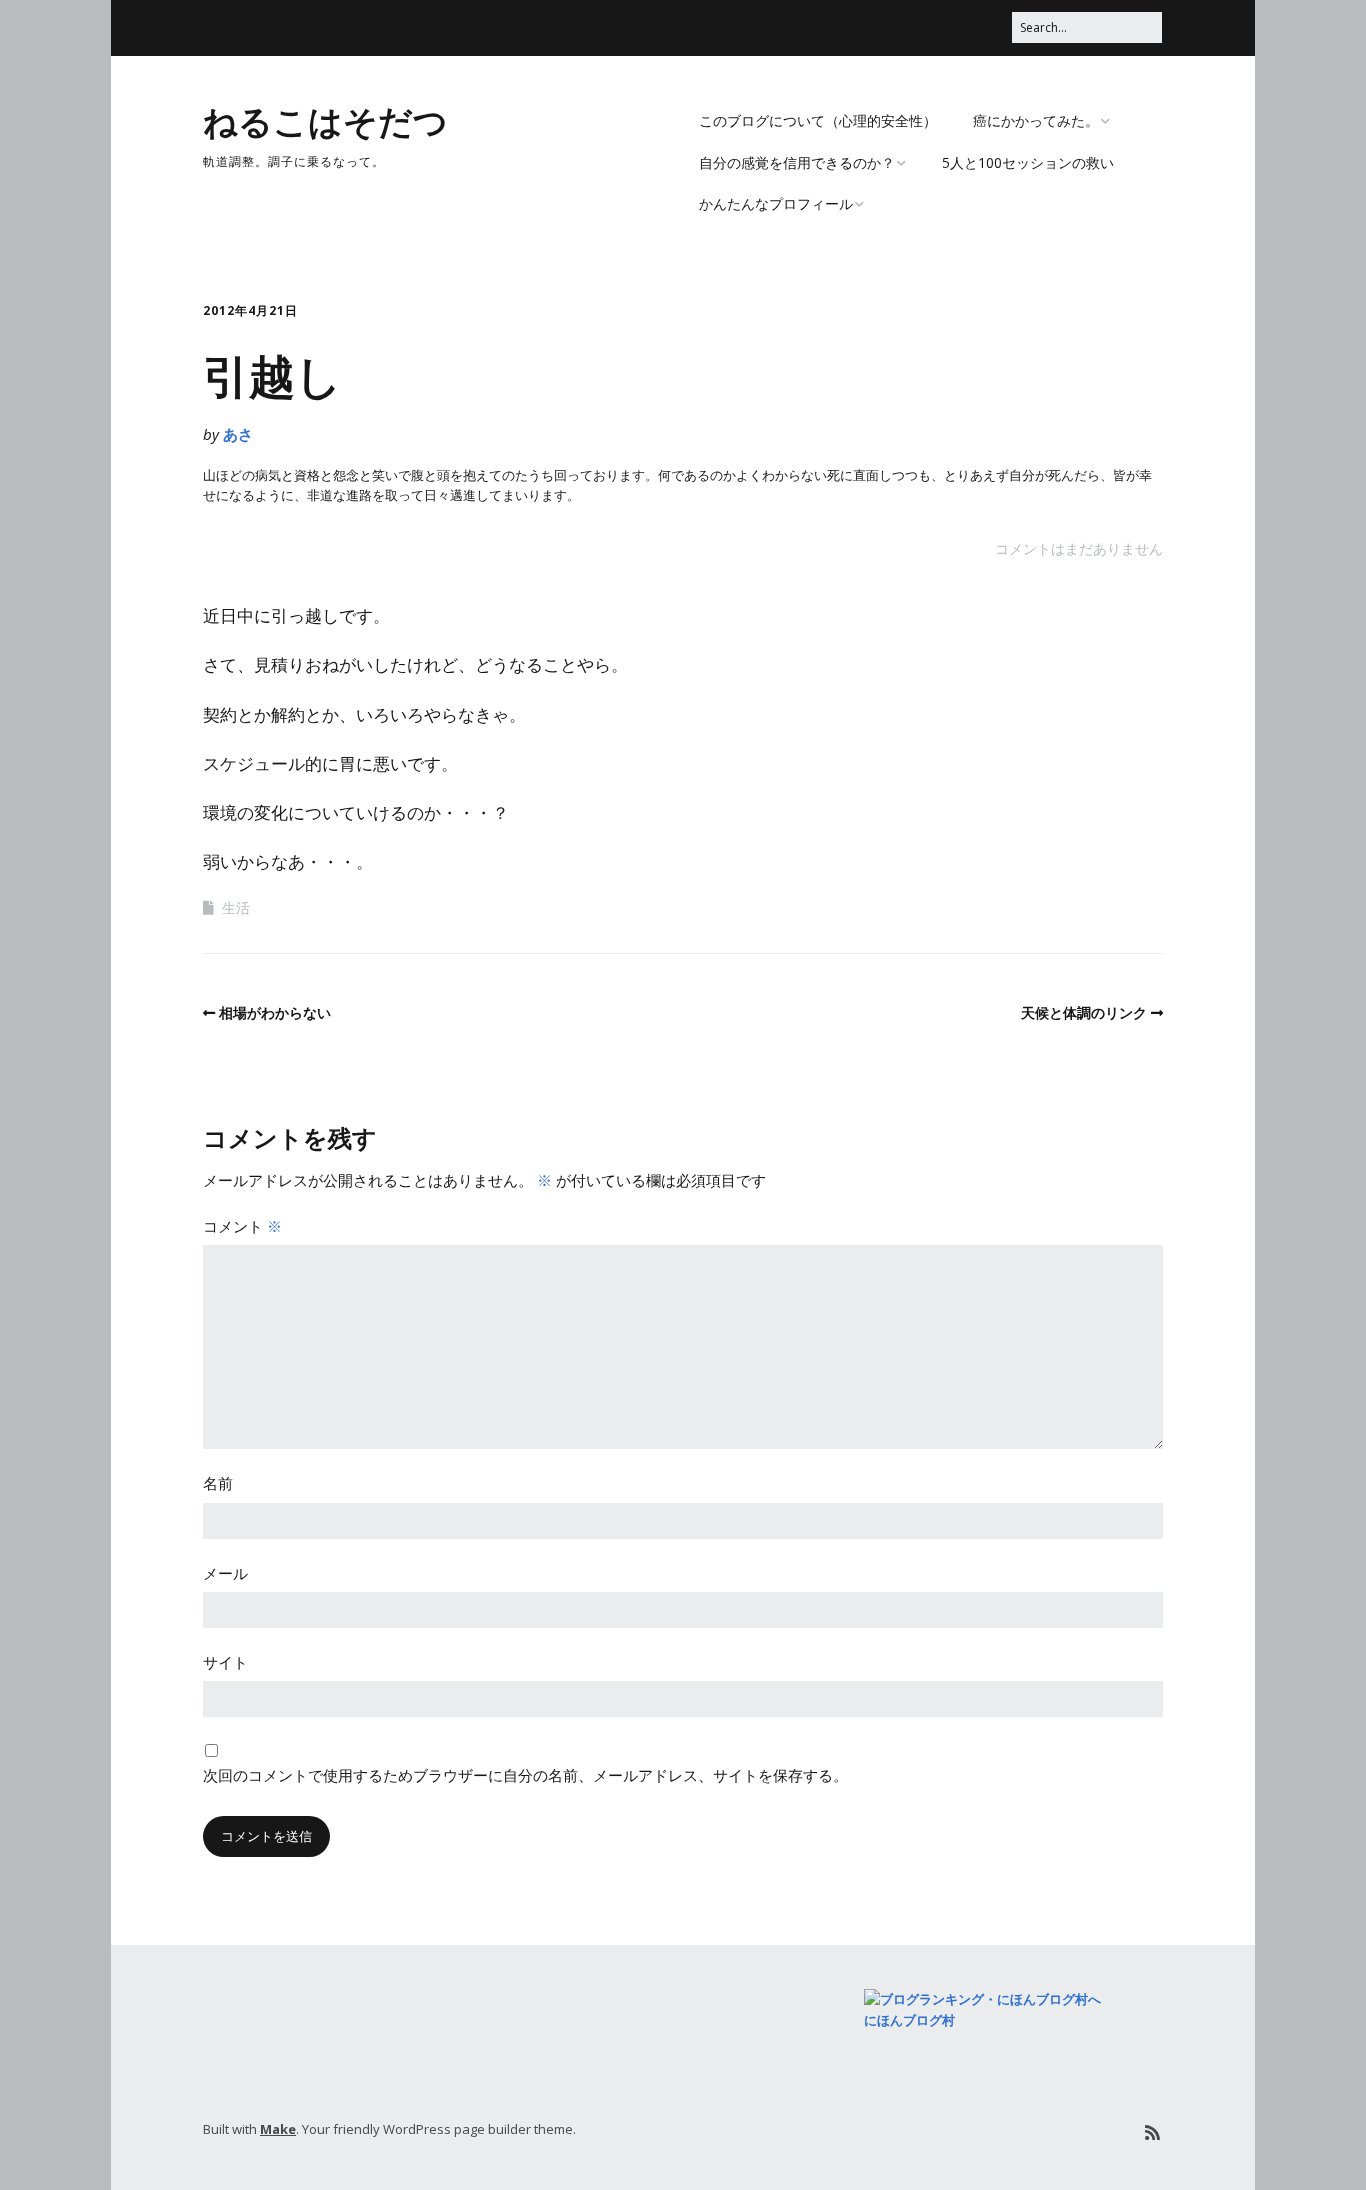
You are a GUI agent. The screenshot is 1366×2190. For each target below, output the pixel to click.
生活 (236, 907)
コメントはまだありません (1079, 548)
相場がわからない (275, 1012)
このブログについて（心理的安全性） (818, 120)
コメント (242, 1226)
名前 (218, 1483)
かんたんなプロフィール (776, 203)
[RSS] (1152, 2132)
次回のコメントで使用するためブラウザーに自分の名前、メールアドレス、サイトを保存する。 (525, 1775)
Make (278, 2129)
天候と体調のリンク (1084, 1012)
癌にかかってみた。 (1036, 120)
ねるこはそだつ (325, 120)
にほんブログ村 (909, 2020)
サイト (225, 1662)
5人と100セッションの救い (1028, 162)
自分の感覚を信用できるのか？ (797, 162)
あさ (238, 434)
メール (225, 1573)
